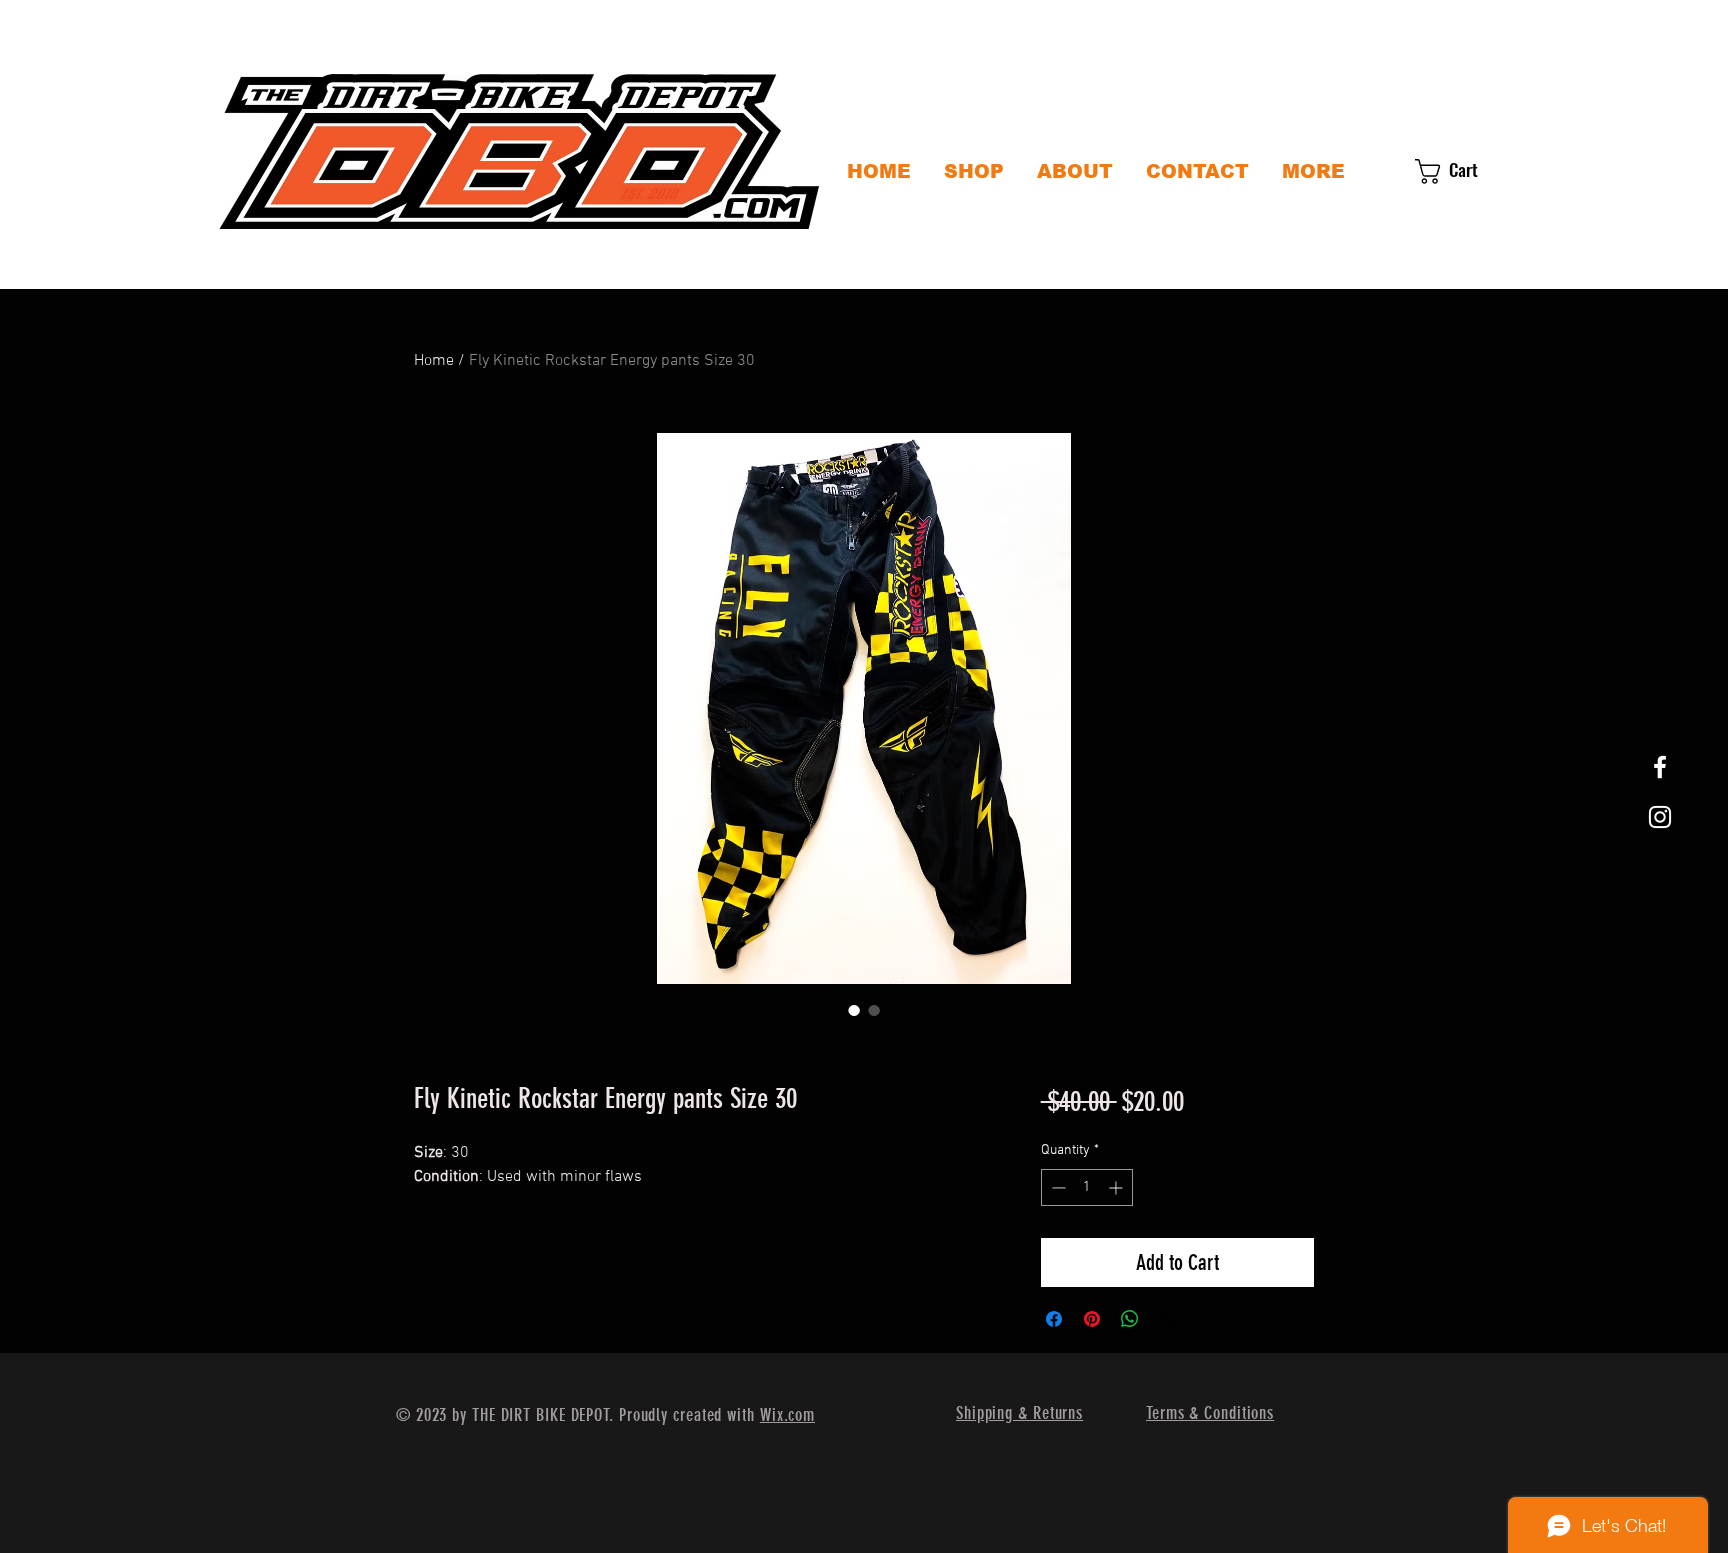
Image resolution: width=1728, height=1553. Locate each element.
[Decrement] (1056, 1187)
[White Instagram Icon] (1660, 817)
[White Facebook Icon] (1660, 767)
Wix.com (787, 1415)
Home (434, 361)
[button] (1462, 171)
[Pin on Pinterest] (1092, 1319)
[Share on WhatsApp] (1130, 1319)
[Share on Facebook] (1054, 1319)
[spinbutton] (1087, 1187)
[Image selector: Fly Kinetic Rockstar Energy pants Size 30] (854, 1010)
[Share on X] (1168, 1319)
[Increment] (1117, 1187)
